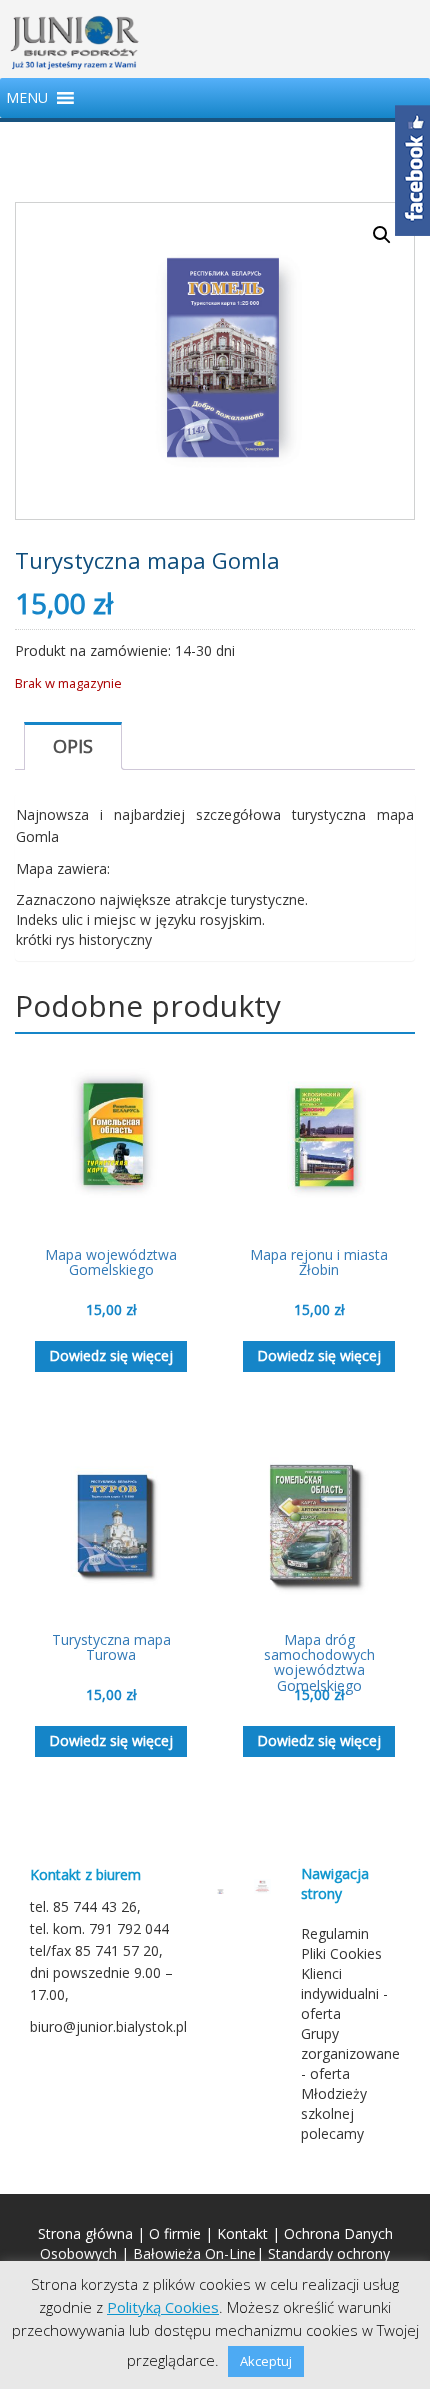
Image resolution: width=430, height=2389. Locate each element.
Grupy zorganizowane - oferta (350, 2053)
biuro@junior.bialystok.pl (108, 2026)
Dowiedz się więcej (111, 1355)
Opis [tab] (73, 746)
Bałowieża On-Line (194, 2253)
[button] (27, 98)
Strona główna (85, 2233)
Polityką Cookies (163, 2307)
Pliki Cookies (341, 1953)
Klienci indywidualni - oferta (344, 1993)
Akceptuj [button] (266, 2361)
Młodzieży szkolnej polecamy (334, 2113)
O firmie (175, 2233)
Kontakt (242, 2233)
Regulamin (335, 1933)
